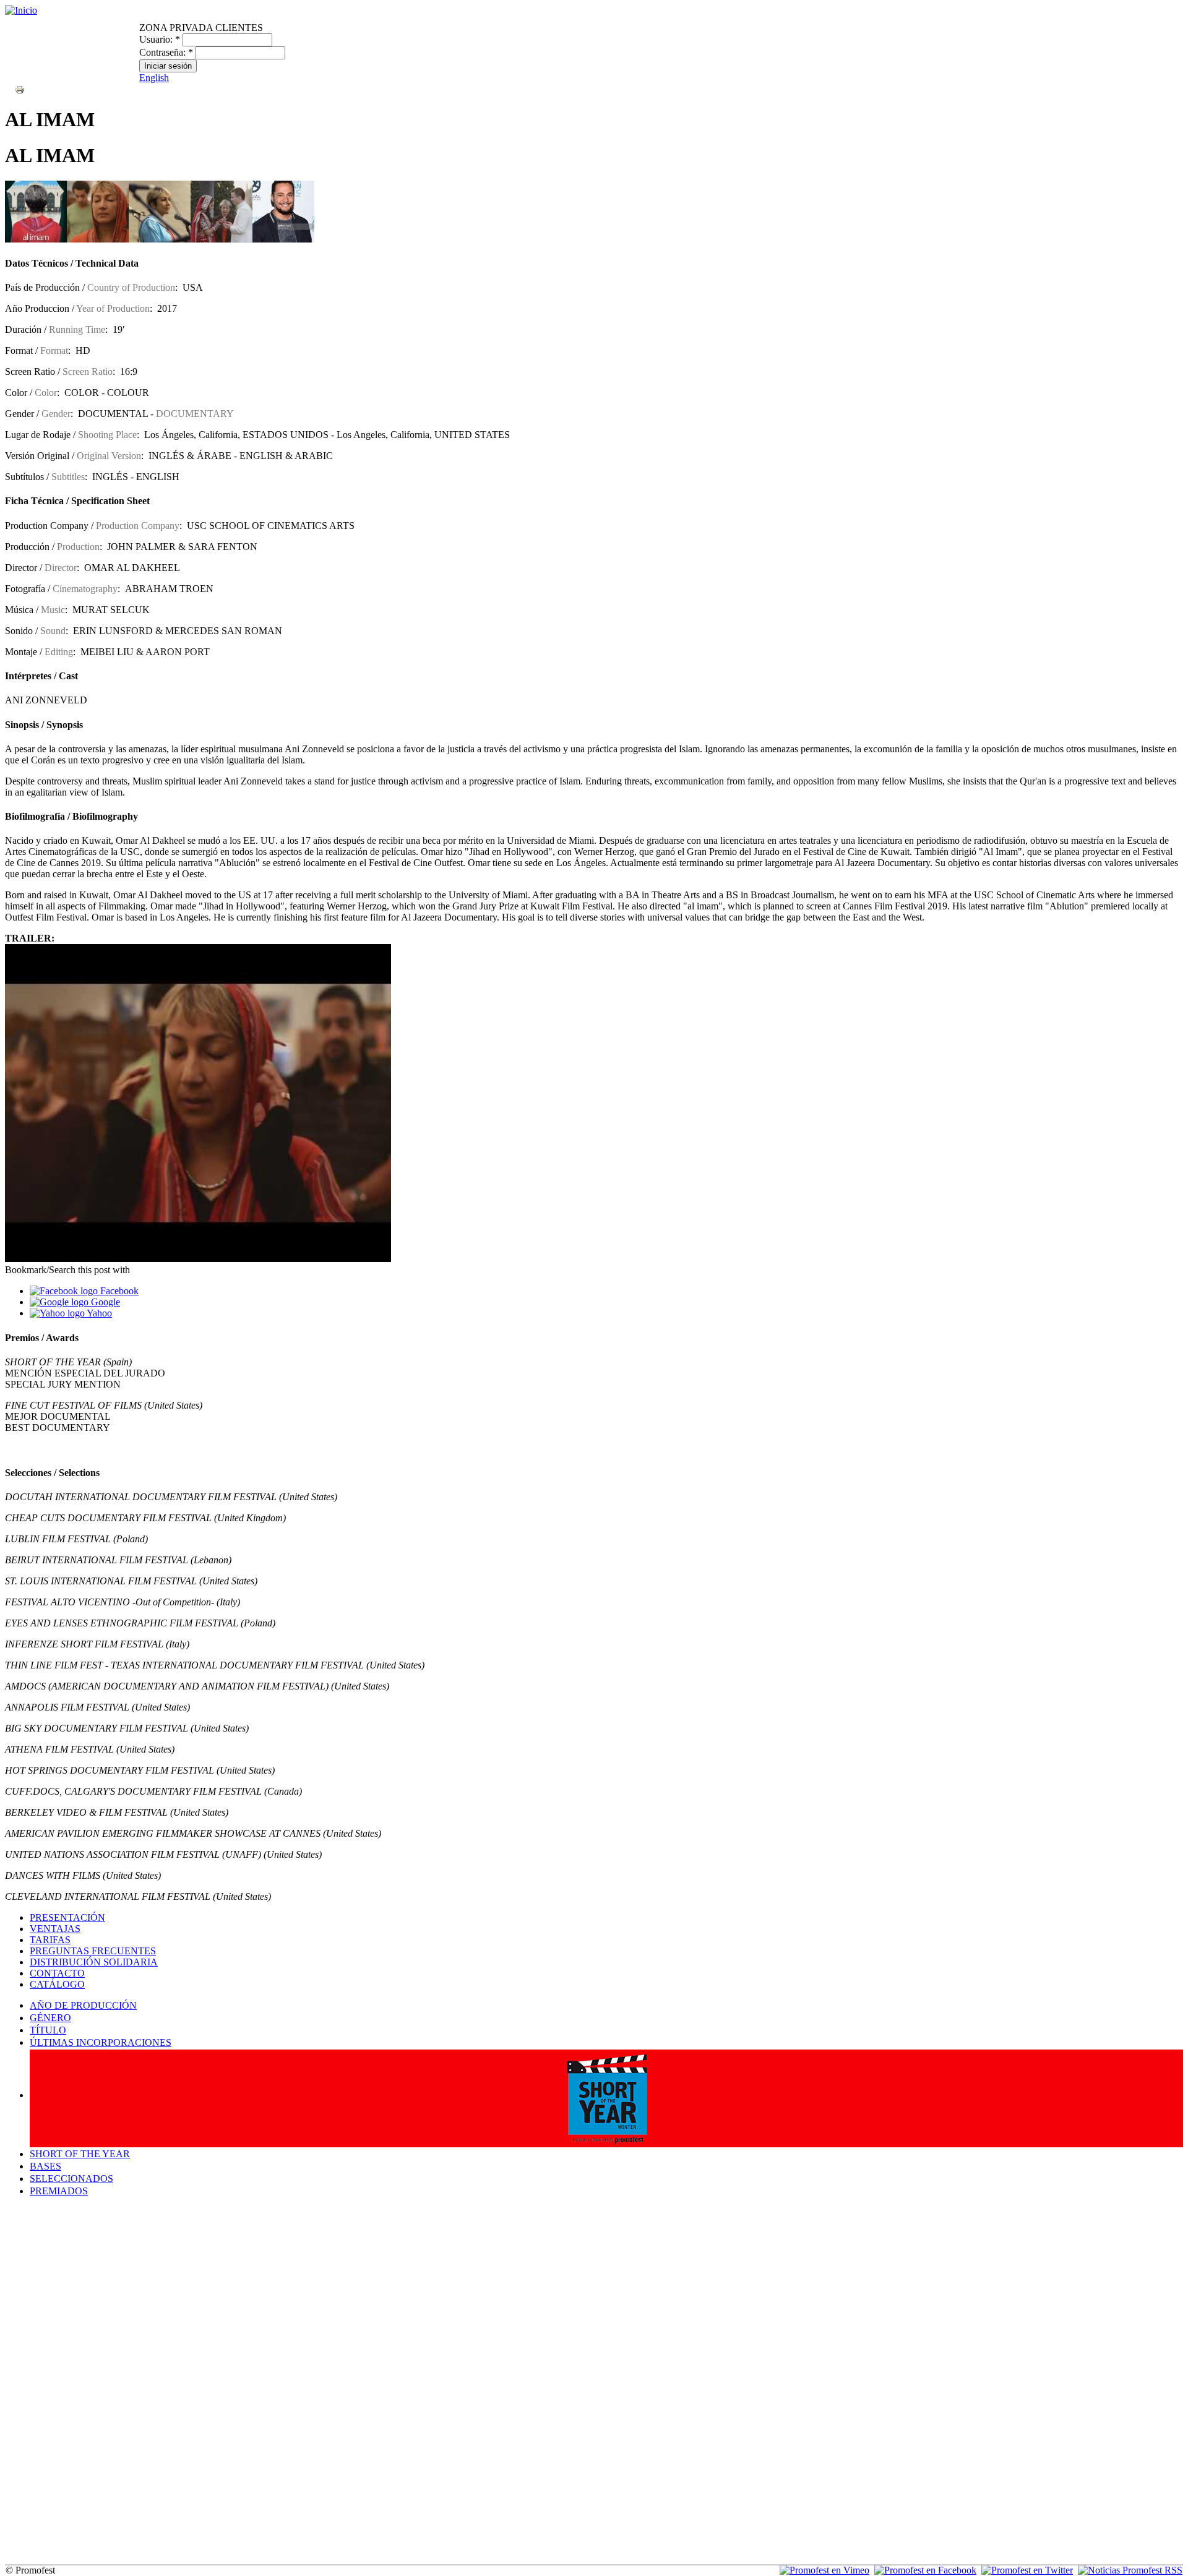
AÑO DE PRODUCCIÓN (83, 2005)
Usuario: (160, 39)
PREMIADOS (59, 2191)
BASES (45, 2166)
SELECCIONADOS (71, 2179)
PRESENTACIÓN (67, 1917)
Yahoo (98, 1313)
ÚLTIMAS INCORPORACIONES (101, 2042)
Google (104, 1302)
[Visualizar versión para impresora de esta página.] (20, 89)
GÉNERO (50, 2018)
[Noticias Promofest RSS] (1130, 2570)
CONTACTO (57, 1973)
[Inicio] (21, 10)
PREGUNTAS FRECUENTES (93, 1951)
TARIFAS (50, 1940)
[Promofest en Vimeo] (824, 2570)
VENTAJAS (55, 1929)
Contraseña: (166, 52)
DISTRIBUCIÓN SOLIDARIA (94, 1962)
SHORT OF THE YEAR (80, 2154)
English (154, 78)
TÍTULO (48, 2030)
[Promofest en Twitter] (1027, 2570)
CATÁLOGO (57, 1984)
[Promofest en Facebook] (925, 2570)
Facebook (118, 1291)
